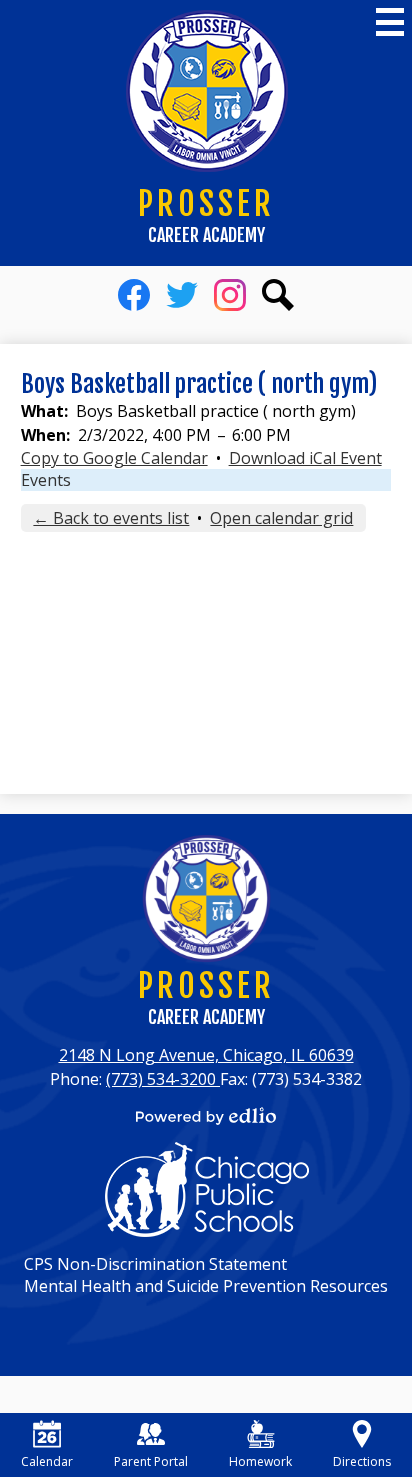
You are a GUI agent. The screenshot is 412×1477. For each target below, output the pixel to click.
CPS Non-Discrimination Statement (155, 1264)
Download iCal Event (305, 458)
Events (46, 480)
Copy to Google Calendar (114, 458)
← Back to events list (111, 518)
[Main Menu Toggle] (390, 22)
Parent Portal (151, 1461)
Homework (260, 1461)
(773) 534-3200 (163, 1079)
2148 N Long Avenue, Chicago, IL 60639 (206, 1055)
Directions (362, 1461)
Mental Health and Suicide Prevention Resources (206, 1286)
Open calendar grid (281, 518)
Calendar (47, 1461)
